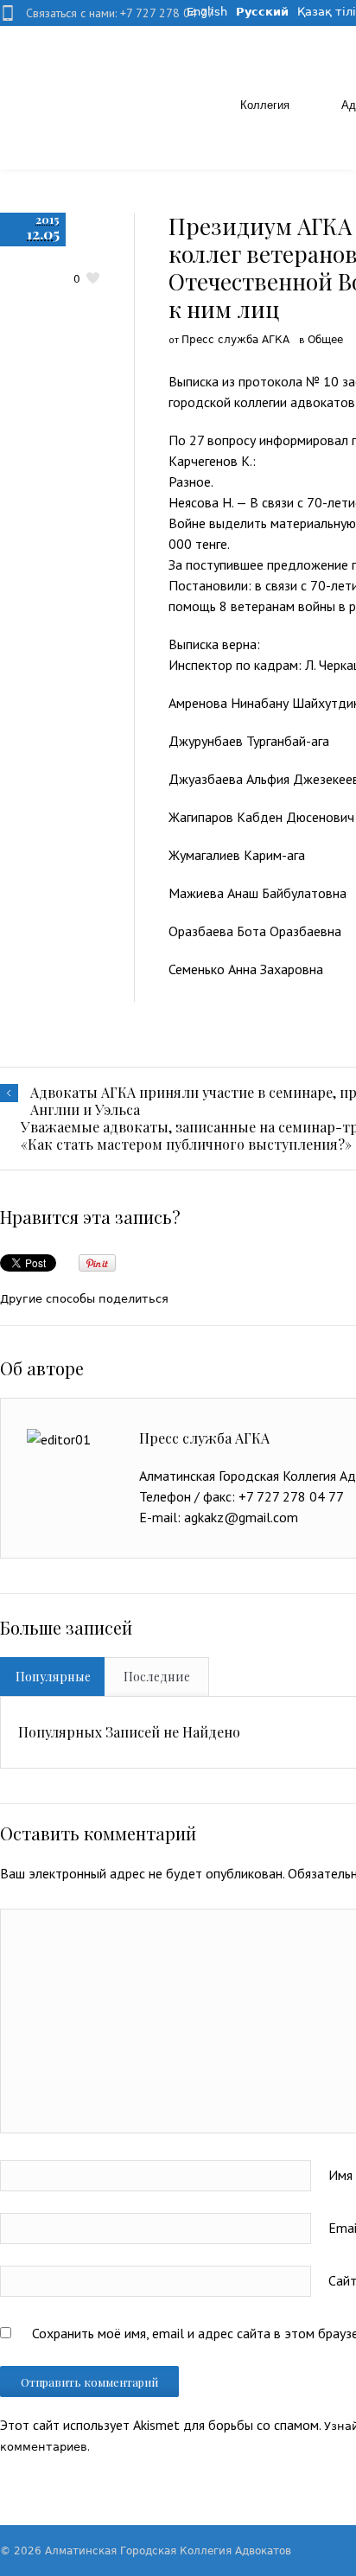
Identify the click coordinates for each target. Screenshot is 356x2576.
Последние (157, 1677)
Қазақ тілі (327, 12)
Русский (262, 12)
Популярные (53, 1677)
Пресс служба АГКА (235, 340)
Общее (325, 340)
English (207, 12)
